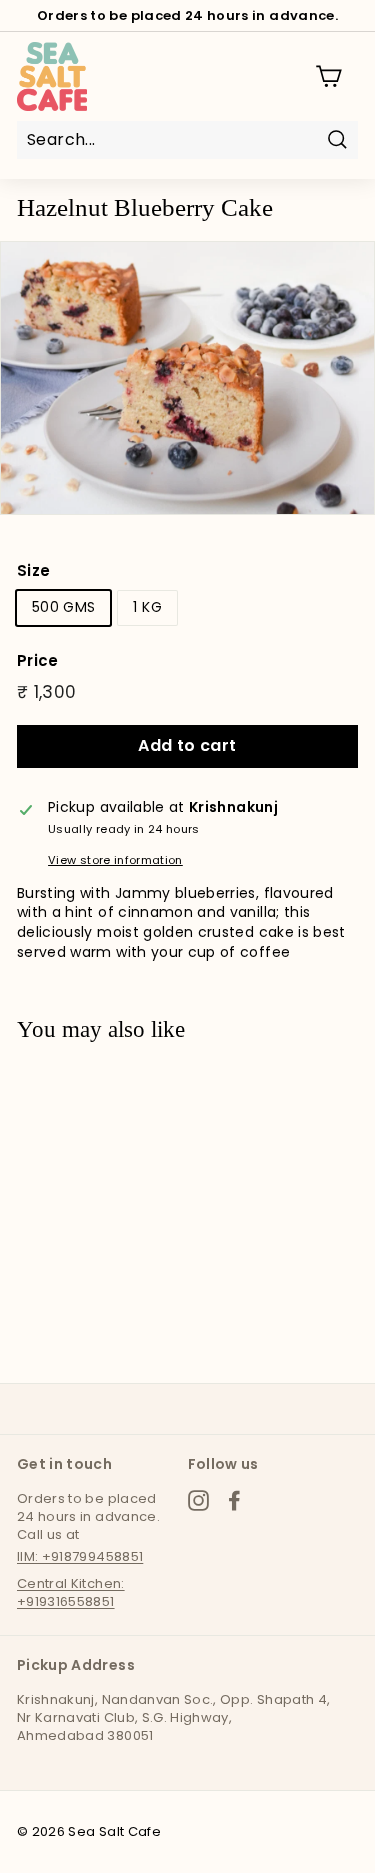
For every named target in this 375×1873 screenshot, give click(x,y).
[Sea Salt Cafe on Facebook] (234, 1500)
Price (38, 660)
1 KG (147, 607)
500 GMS (63, 607)
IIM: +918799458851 (80, 1556)
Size (33, 570)
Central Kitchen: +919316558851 (71, 1592)
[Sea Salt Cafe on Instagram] (198, 1500)
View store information (115, 860)
